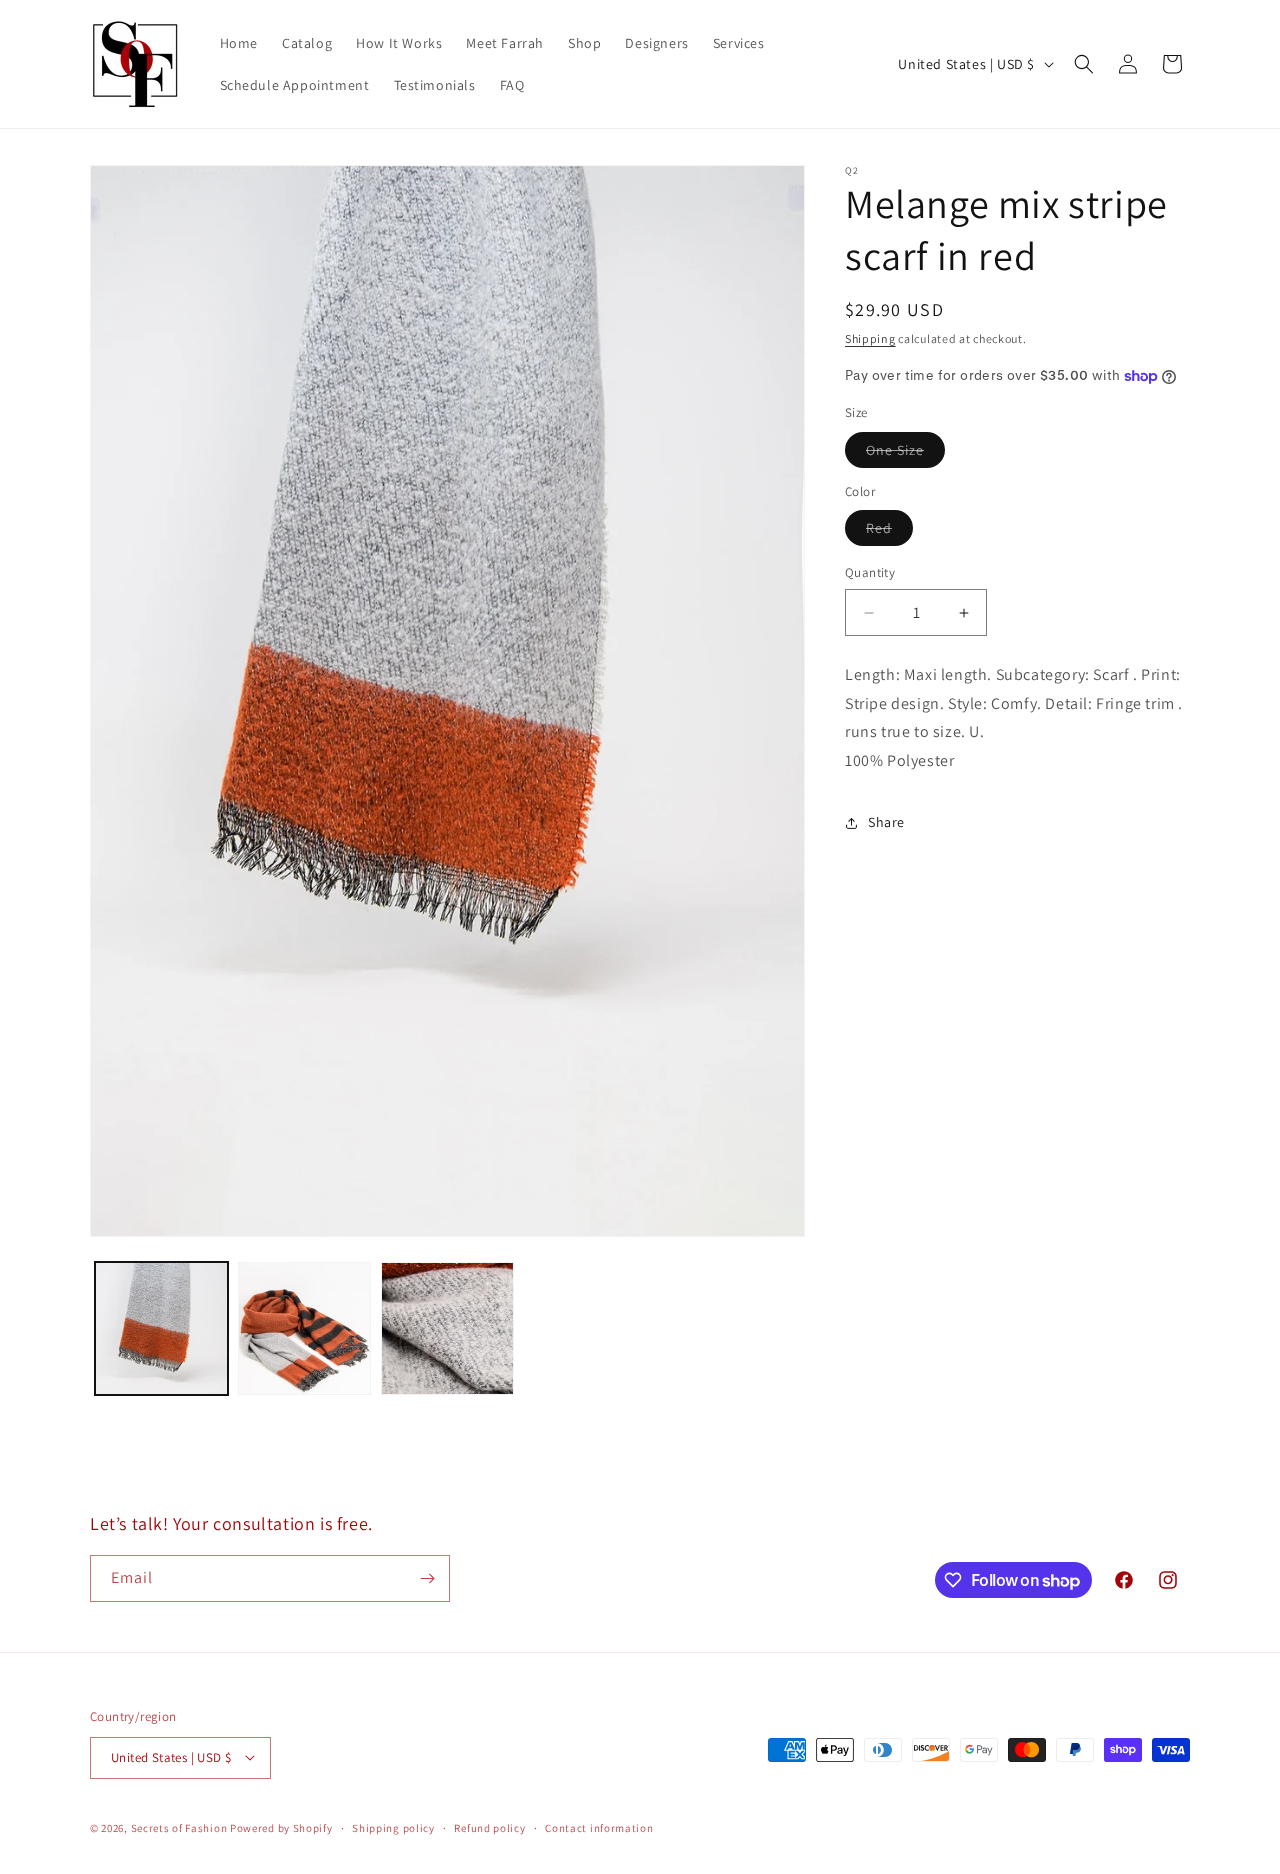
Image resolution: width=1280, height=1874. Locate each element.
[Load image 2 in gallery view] (304, 1328)
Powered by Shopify (281, 1827)
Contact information (599, 1827)
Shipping (870, 338)
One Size (905, 454)
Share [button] (886, 823)
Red (889, 533)
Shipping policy (393, 1827)
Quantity (870, 573)
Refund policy (489, 1827)
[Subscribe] (427, 1578)
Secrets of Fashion (179, 1827)
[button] (1084, 64)
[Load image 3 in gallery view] (447, 1328)
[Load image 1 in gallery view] (161, 1328)
